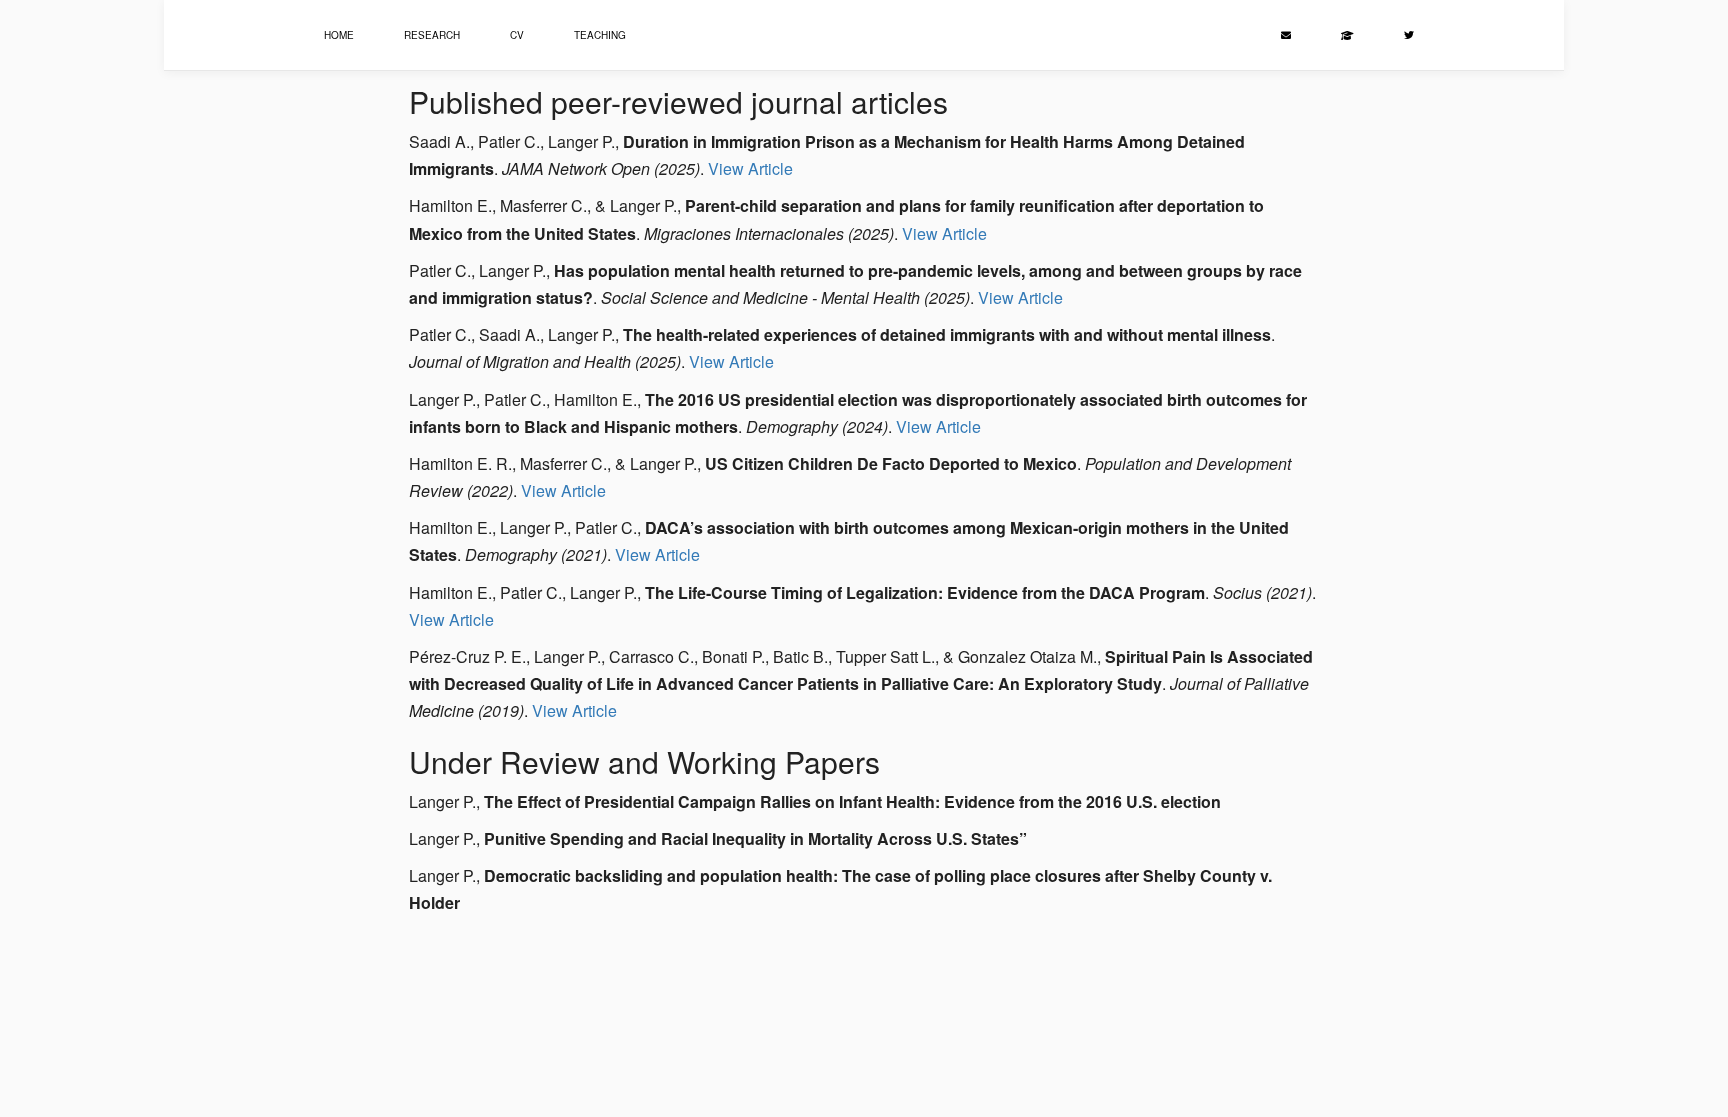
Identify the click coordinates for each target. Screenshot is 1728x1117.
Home (339, 35)
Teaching (600, 35)
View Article (750, 168)
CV (517, 35)
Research (432, 35)
